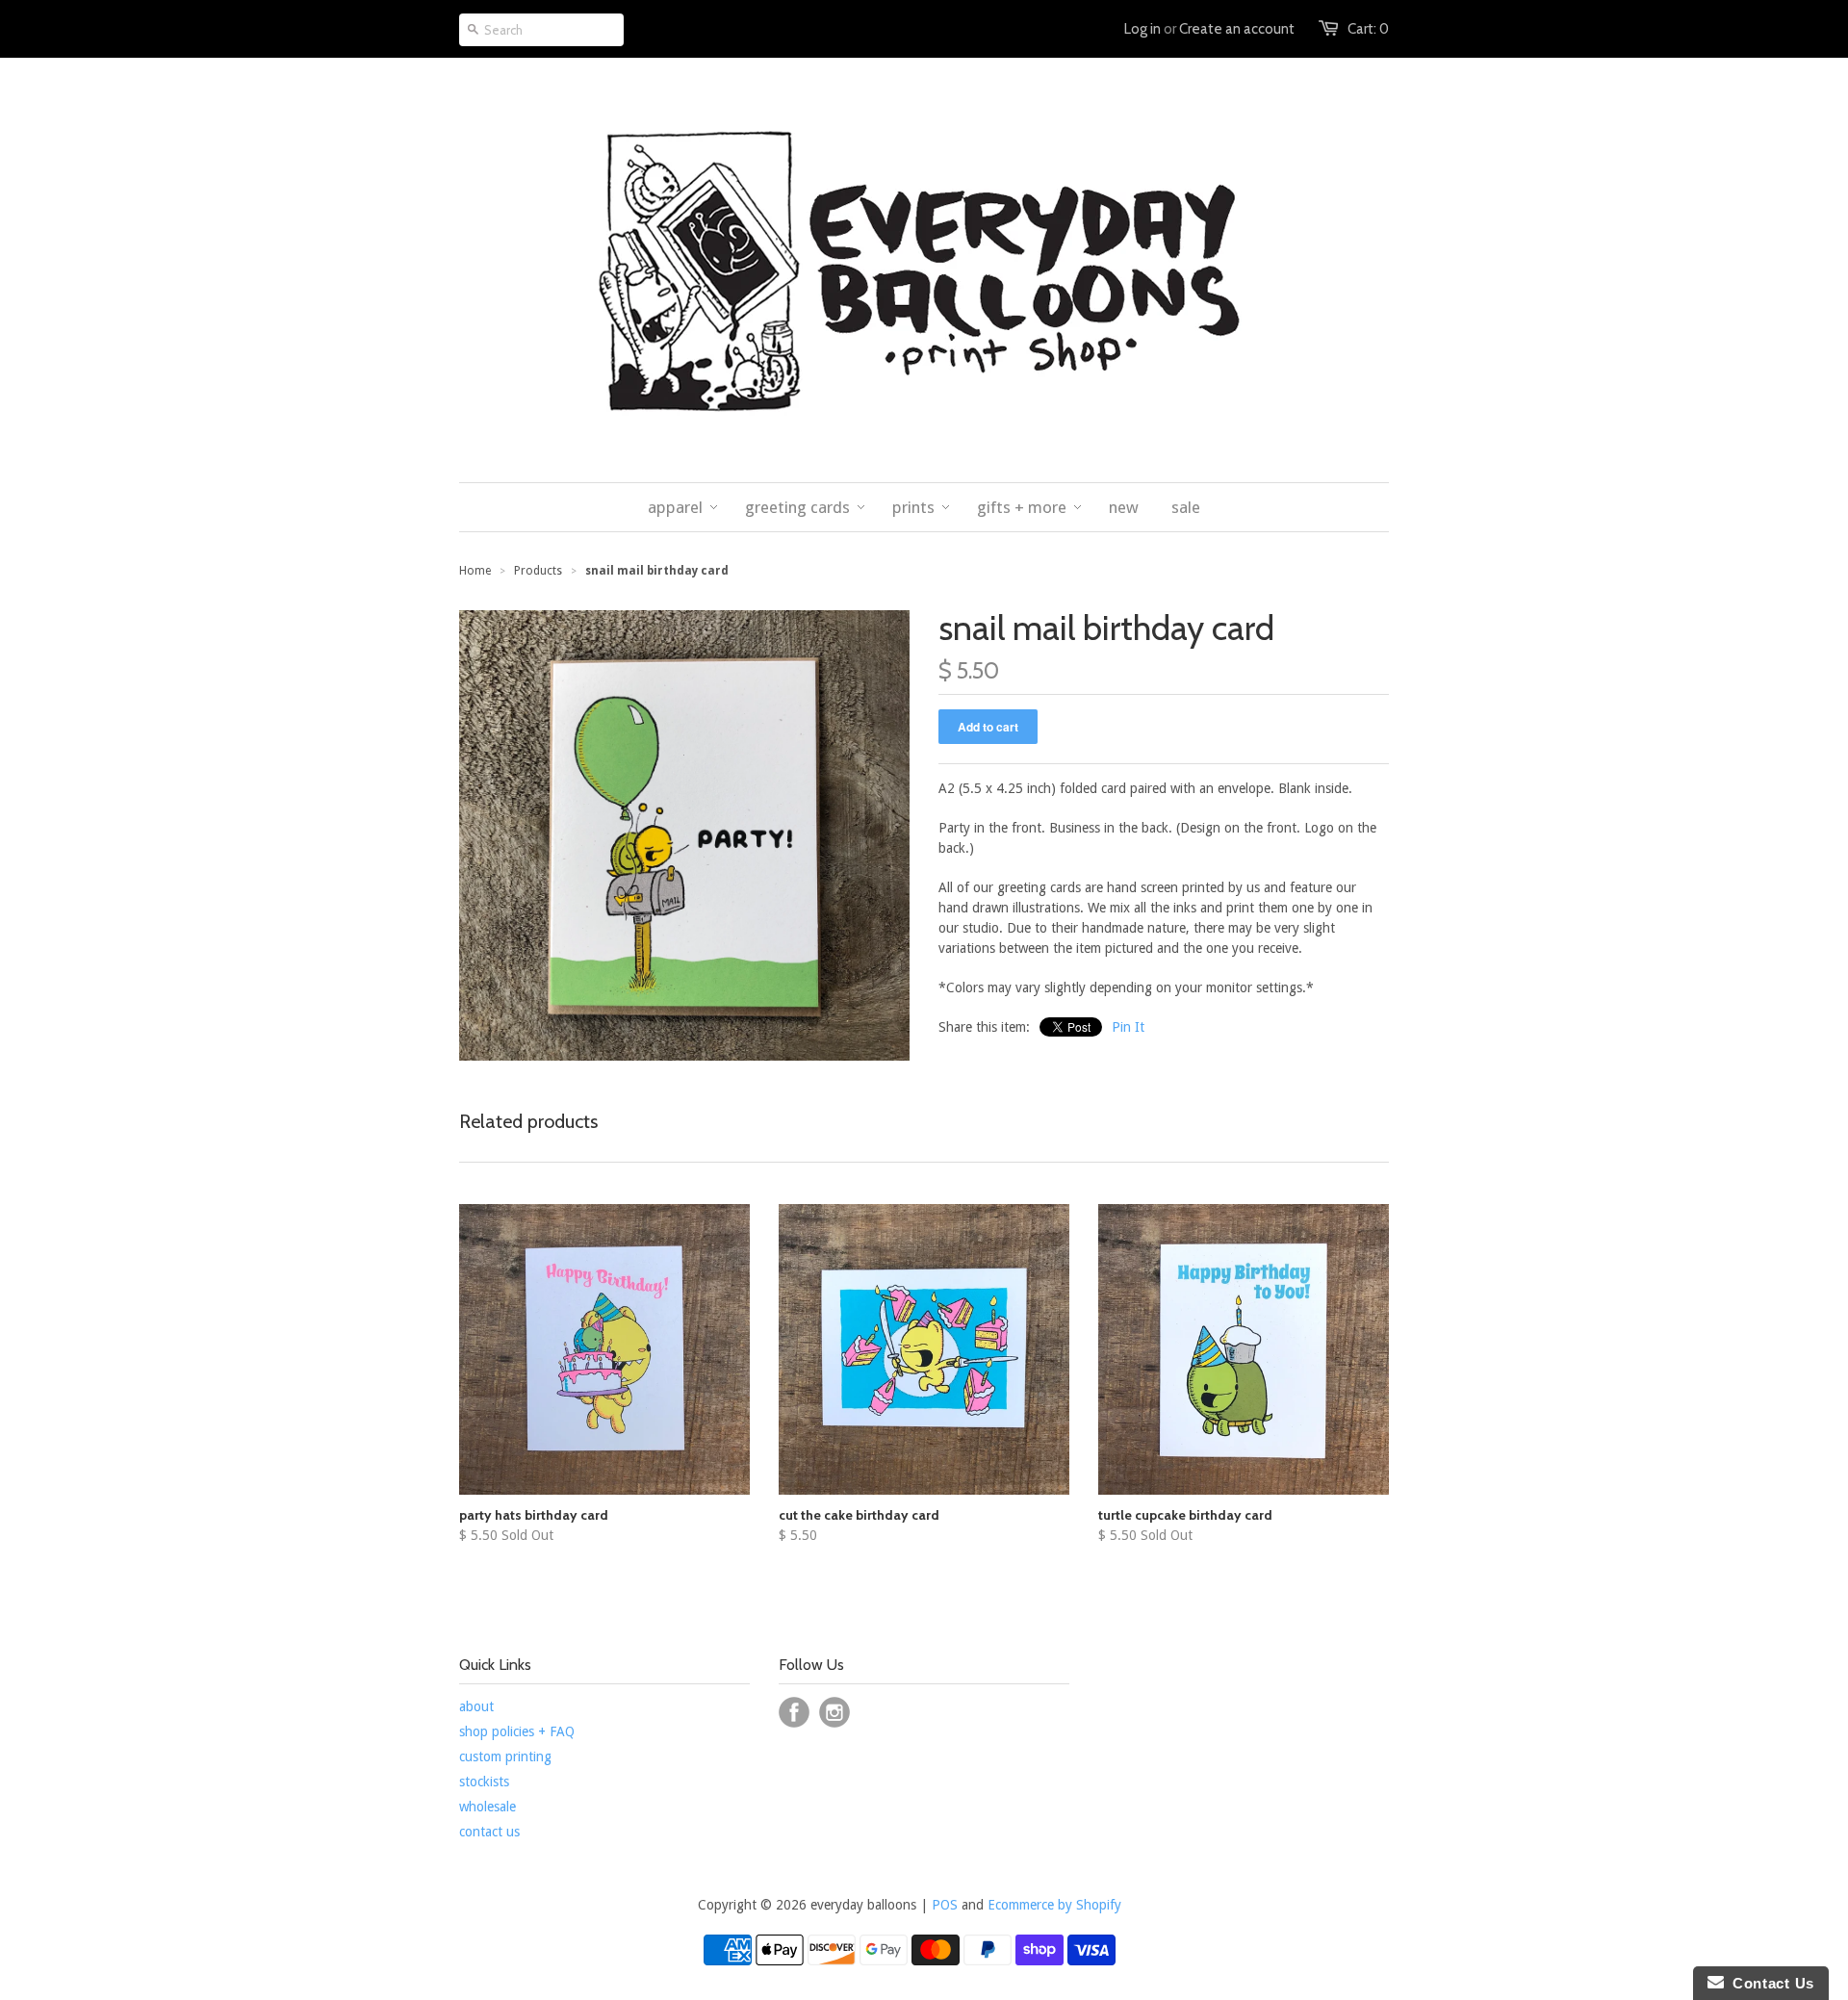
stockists (484, 1782)
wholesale (488, 1807)
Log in (1142, 29)
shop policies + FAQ (517, 1731)
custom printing (505, 1756)
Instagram (834, 1712)
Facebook (794, 1712)
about (476, 1706)
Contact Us (1769, 1983)
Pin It (1128, 1027)
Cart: (1368, 29)
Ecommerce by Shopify (1054, 1905)
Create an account (1237, 29)
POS (945, 1905)
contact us (489, 1832)
